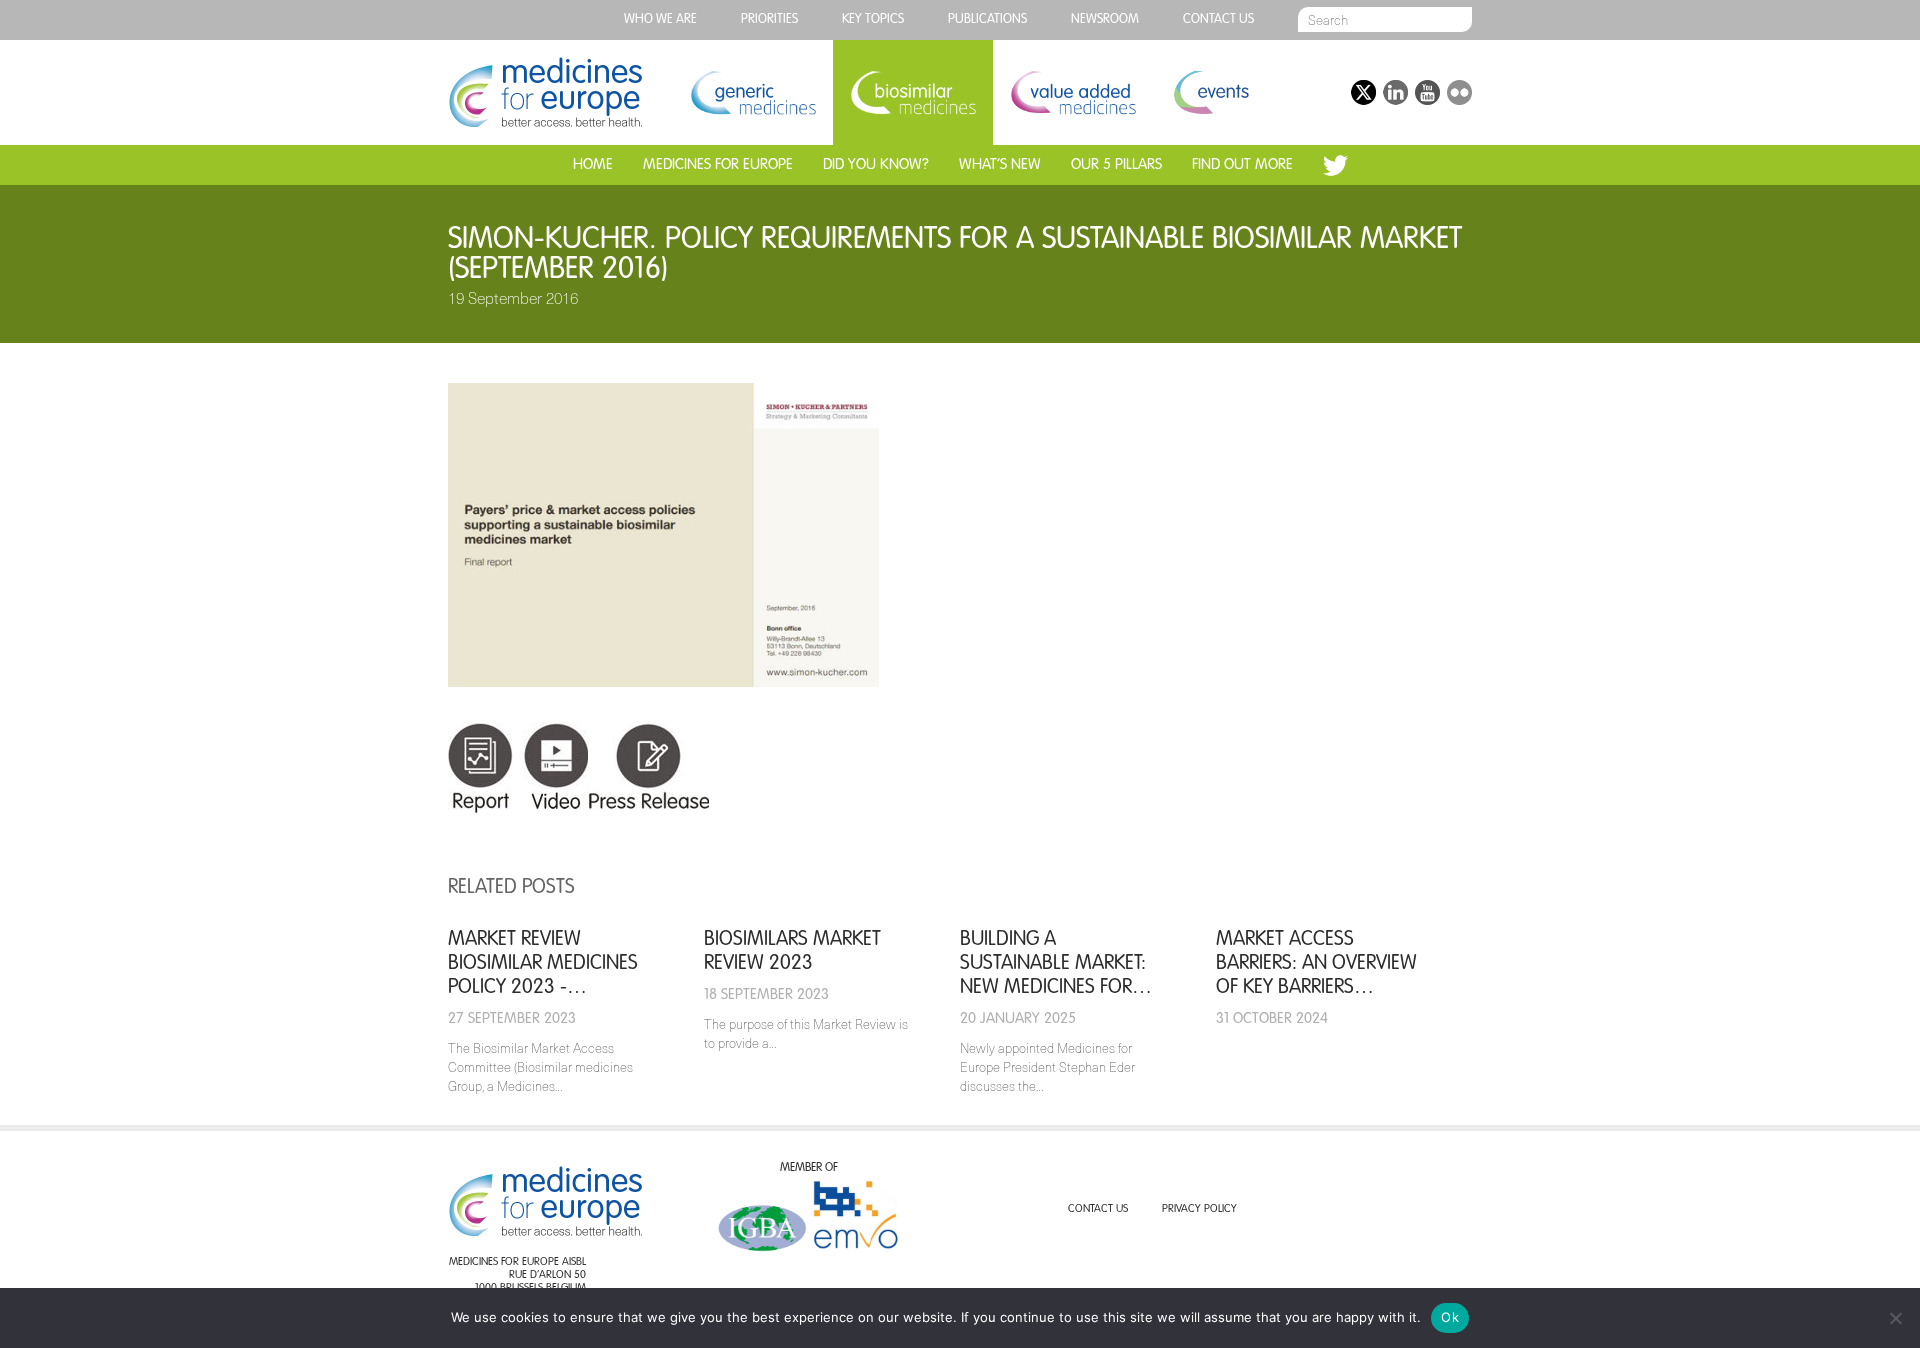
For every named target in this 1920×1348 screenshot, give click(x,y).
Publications (987, 19)
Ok (1450, 1317)
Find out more (1242, 164)
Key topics (873, 19)
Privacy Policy (1199, 1209)
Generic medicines (753, 92)
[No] (1895, 1318)
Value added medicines (1073, 92)
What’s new (1000, 164)
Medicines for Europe (718, 164)
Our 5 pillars (1116, 164)
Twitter (1335, 165)
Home (593, 164)
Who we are (660, 19)
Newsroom (1105, 19)
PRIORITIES (769, 19)
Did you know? (876, 164)
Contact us (1218, 19)
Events (1210, 92)
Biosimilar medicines (913, 92)
